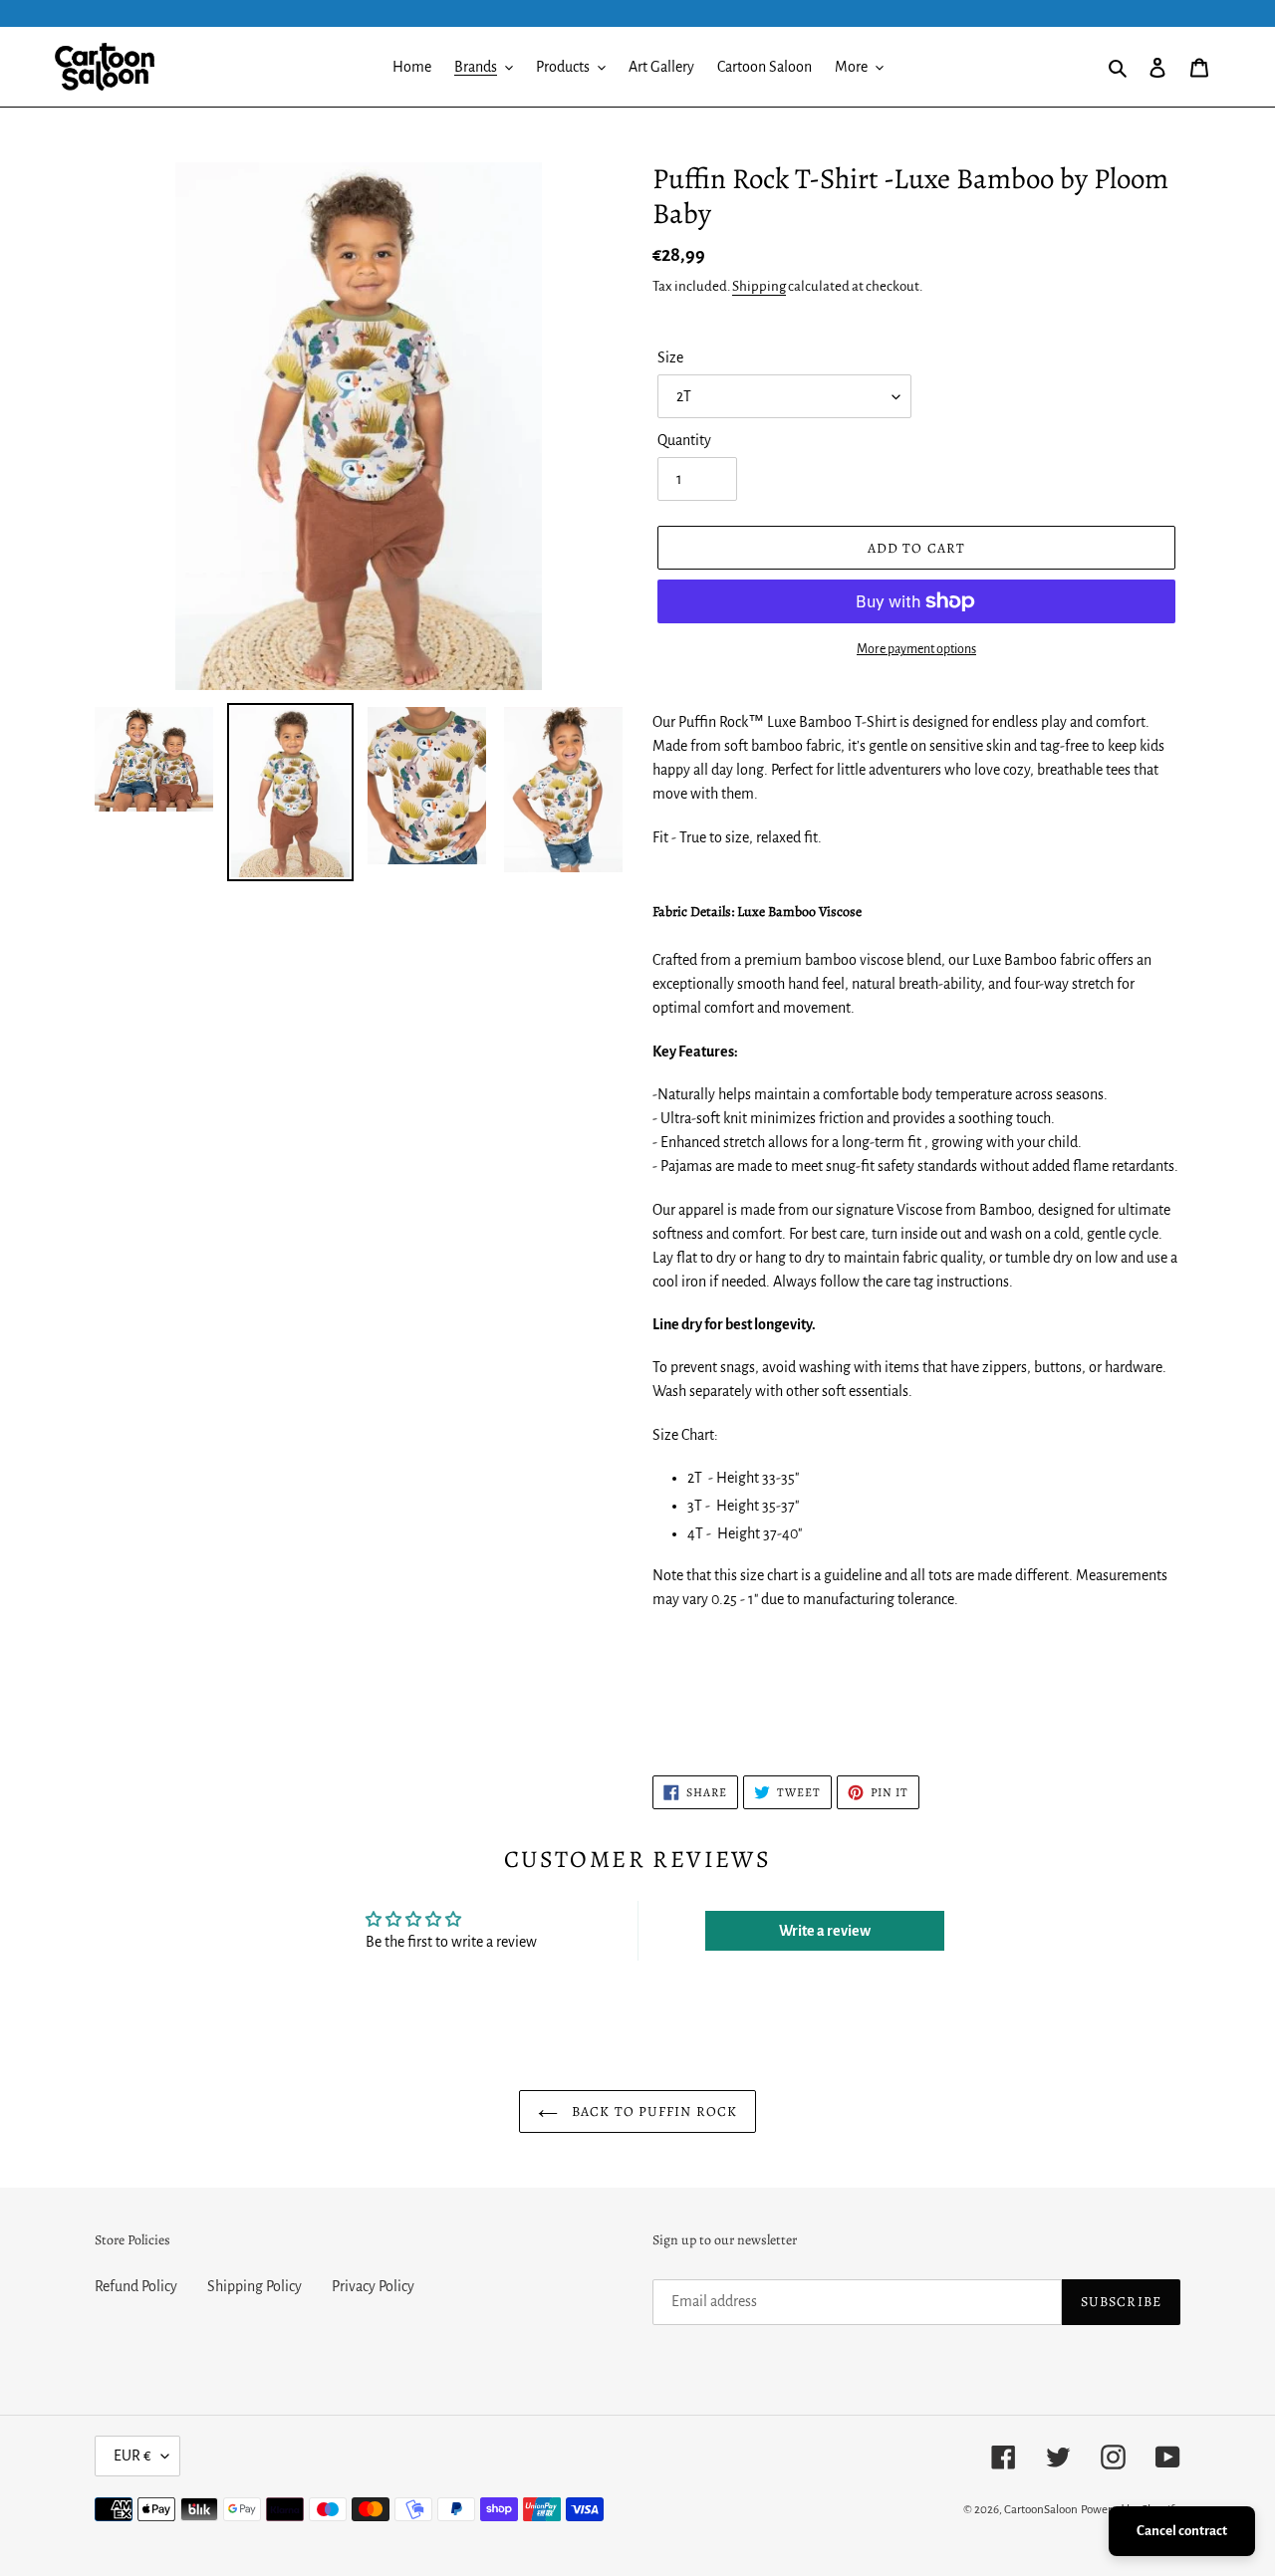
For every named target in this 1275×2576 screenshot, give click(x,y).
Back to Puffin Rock (652, 2111)
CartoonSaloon (1041, 2510)
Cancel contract (1182, 2531)
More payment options (916, 649)
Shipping (759, 286)
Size (670, 357)
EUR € (132, 2456)
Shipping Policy (255, 2286)
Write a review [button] (825, 1931)
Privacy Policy (373, 2286)
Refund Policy (136, 2286)
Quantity (684, 440)
